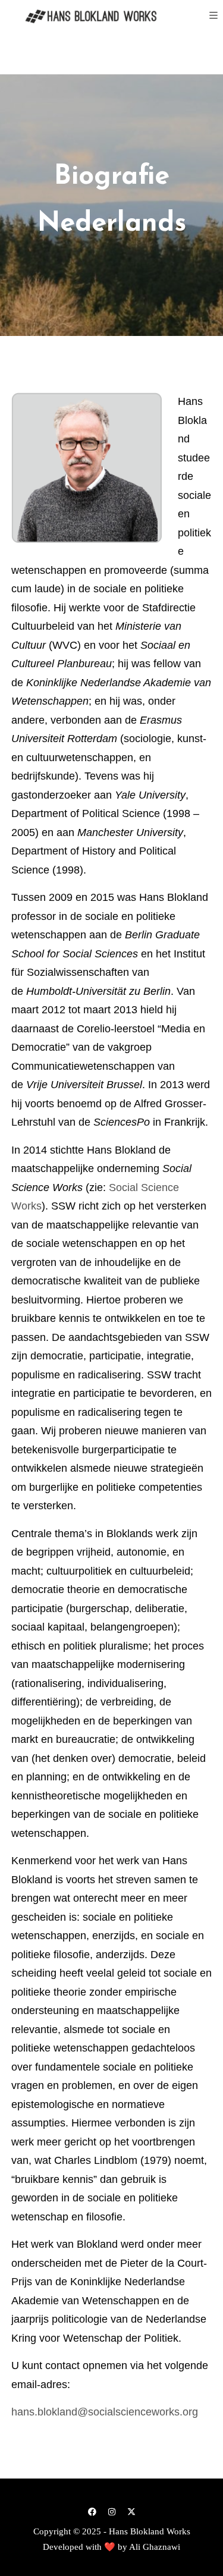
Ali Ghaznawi (155, 2547)
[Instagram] (112, 2511)
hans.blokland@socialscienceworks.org (105, 2412)
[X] (131, 2511)
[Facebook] (92, 2511)
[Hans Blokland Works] (83, 16)
